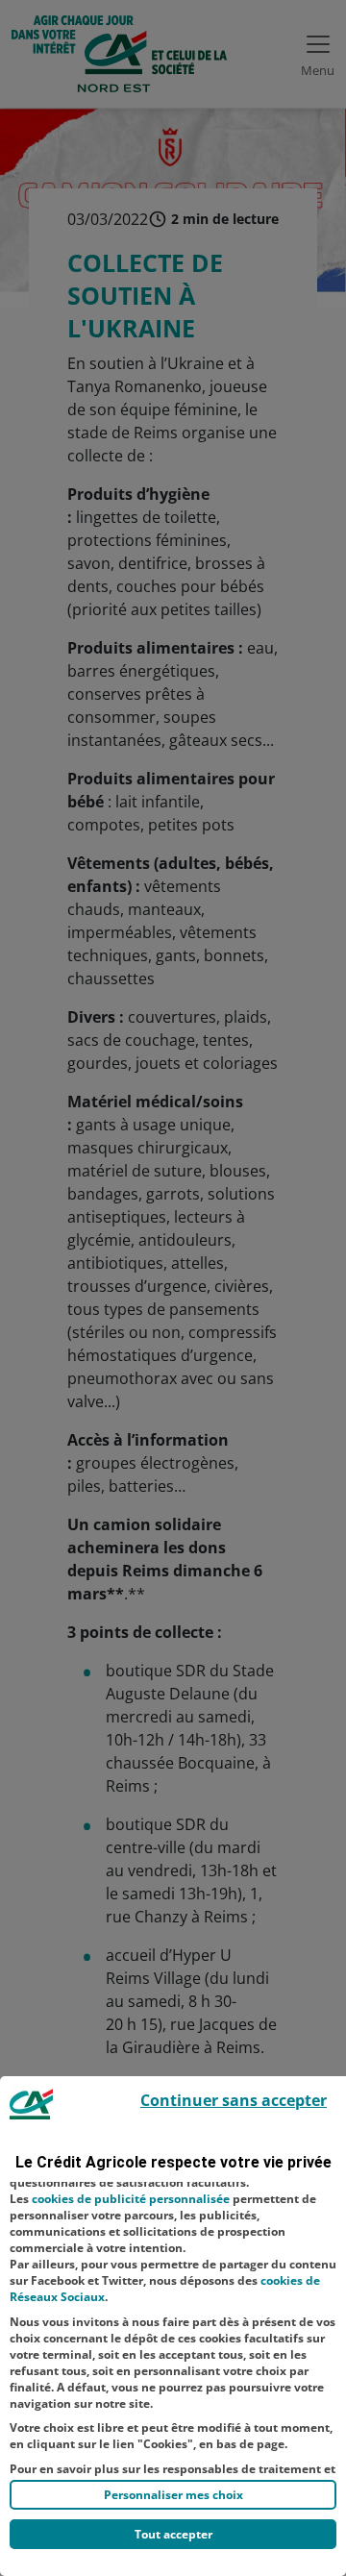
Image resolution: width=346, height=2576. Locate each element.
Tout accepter (173, 2534)
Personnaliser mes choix (173, 2495)
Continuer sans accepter (234, 2100)
